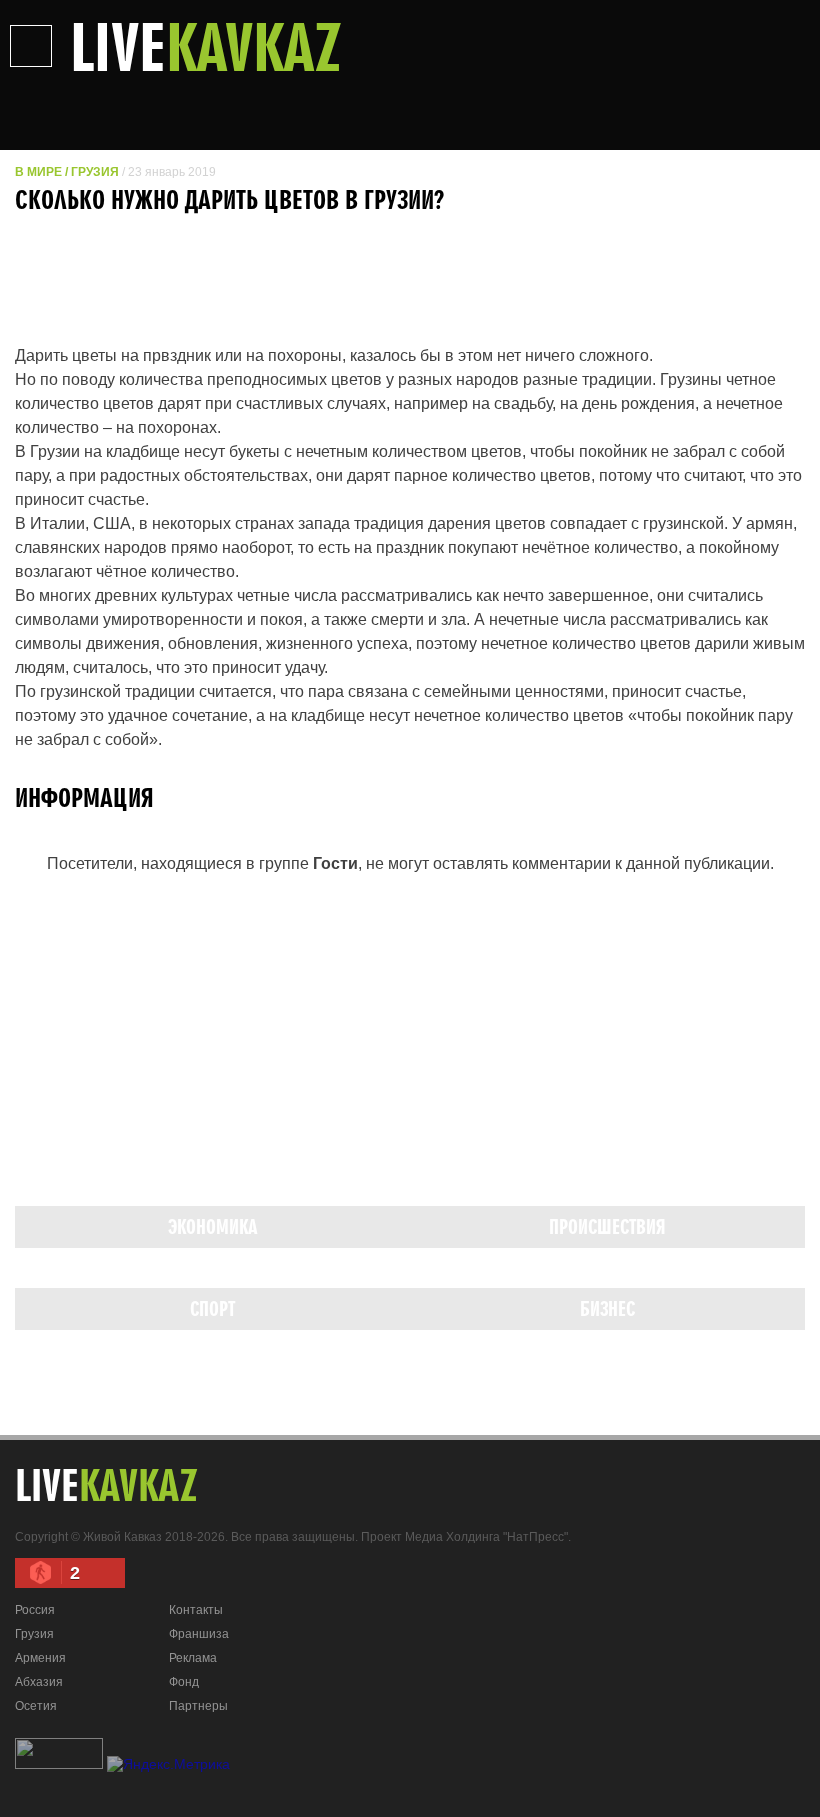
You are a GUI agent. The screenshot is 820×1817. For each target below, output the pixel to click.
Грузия (95, 172)
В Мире (38, 172)
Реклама (193, 1658)
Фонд (184, 1682)
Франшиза (199, 1634)
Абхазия (39, 1682)
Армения (40, 1658)
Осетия (36, 1706)
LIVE (206, 46)
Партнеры (198, 1706)
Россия (35, 1610)
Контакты (196, 1610)
